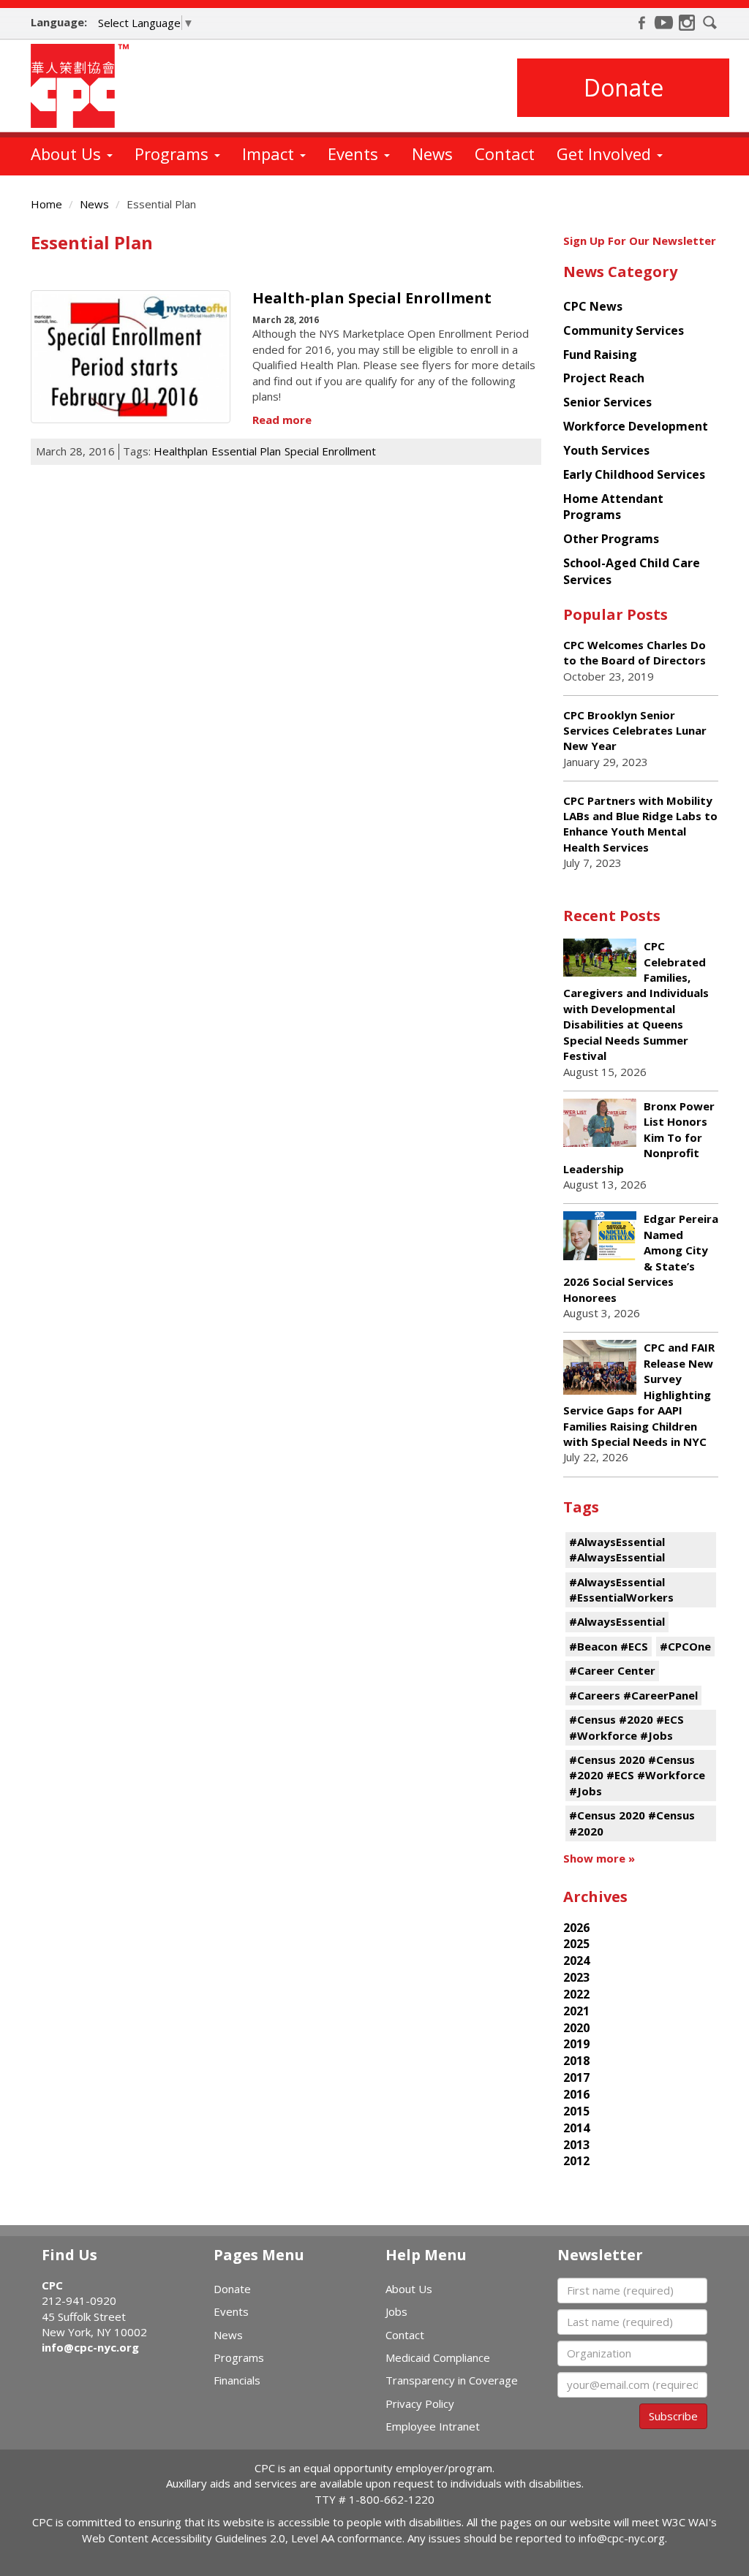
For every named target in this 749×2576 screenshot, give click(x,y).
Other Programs (611, 539)
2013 (576, 2145)
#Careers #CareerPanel (633, 1695)
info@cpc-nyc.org (90, 2347)
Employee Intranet (433, 2426)
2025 (576, 1944)
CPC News (593, 306)
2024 (576, 1961)
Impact (270, 154)
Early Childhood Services (634, 474)
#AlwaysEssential (617, 1621)
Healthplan (181, 451)
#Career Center (612, 1670)
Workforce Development (636, 426)
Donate (624, 87)
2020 (576, 2028)
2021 (576, 2011)
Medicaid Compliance (438, 2357)
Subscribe (673, 2416)
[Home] (85, 86)
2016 (576, 2094)
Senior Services (607, 402)
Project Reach (604, 378)
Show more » (599, 1858)
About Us (68, 154)
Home (46, 204)
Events (355, 154)
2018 (576, 2061)
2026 (576, 1928)
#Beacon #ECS (609, 1646)
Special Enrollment (330, 451)
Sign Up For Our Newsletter (640, 240)
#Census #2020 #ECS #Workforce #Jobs (626, 1727)
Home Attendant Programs (613, 507)
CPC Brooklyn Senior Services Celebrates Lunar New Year (635, 731)
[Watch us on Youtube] (664, 23)
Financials (237, 2380)
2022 (576, 1994)
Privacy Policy (420, 2403)
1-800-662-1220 (392, 2499)
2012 (576, 2161)
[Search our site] (710, 23)
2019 (576, 2044)
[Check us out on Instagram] (687, 23)
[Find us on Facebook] (641, 23)
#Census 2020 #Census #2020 (632, 1823)
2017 (576, 2077)
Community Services (624, 330)
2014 (576, 2128)
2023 (576, 1977)
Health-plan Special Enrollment (372, 298)
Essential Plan (246, 451)
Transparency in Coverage (452, 2380)
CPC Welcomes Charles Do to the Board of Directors (635, 652)
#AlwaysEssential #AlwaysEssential (617, 1549)
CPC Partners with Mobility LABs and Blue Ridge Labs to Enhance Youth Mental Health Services (640, 824)
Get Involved (606, 154)
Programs (174, 154)
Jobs (396, 2311)
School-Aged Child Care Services (632, 571)
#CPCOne (685, 1646)
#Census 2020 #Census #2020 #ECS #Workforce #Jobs (637, 1775)
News (432, 154)
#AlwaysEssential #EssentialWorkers (621, 1590)
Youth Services (606, 450)
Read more (282, 420)
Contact (505, 154)
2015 (576, 2111)
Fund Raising (600, 355)
